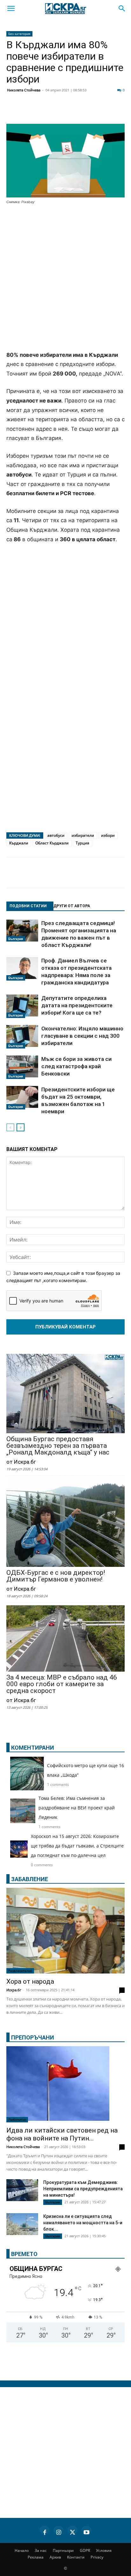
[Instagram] (59, 2531)
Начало (22, 2550)
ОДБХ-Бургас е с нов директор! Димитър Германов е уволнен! (56, 1576)
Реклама (36, 2557)
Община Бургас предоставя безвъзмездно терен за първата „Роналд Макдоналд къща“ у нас (58, 1446)
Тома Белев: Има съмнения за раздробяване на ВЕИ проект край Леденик (77, 1808)
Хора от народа (30, 1981)
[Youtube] (86, 2531)
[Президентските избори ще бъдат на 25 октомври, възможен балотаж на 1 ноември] (22, 1098)
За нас (41, 2550)
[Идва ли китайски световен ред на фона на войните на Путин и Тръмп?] (65, 2084)
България (16, 939)
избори (108, 835)
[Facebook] (30, 112)
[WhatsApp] (109, 112)
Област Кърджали (52, 843)
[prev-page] (10, 1127)
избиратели (83, 835)
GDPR (85, 2550)
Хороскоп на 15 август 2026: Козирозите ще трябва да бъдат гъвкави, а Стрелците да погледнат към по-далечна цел (77, 1846)
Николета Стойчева (24, 90)
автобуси (56, 835)
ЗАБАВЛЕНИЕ (30, 1879)
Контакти (76, 2557)
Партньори (63, 2550)
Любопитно (17, 2120)
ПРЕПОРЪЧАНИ (33, 2037)
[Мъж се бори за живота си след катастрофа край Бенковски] (22, 1067)
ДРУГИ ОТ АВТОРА (72, 906)
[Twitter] (46, 112)
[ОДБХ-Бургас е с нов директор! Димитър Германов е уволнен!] (65, 1523)
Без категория (19, 34)
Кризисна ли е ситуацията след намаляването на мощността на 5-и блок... (83, 2223)
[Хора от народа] (65, 1931)
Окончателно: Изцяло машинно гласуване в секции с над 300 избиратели (82, 1036)
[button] (11, 9)
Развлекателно (20, 1971)
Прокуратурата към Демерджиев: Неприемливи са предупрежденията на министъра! (83, 2189)
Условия (104, 2550)
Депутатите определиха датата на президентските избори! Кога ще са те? (77, 1005)
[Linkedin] (62, 112)
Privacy (97, 2557)
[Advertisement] (65, 278)
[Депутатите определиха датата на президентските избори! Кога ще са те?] (22, 1006)
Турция (83, 843)
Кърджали (19, 843)
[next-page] (21, 1127)
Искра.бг (14, 1990)
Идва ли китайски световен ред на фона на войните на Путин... (62, 2134)
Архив (55, 2557)
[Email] (93, 112)
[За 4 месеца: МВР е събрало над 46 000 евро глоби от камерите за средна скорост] (65, 1639)
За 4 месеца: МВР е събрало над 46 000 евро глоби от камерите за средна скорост (62, 1684)
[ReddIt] (78, 112)
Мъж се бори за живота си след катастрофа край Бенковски (76, 1066)
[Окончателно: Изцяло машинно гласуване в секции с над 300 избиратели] (22, 1037)
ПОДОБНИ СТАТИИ (28, 906)
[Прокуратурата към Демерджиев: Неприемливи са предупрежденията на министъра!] (22, 2190)
